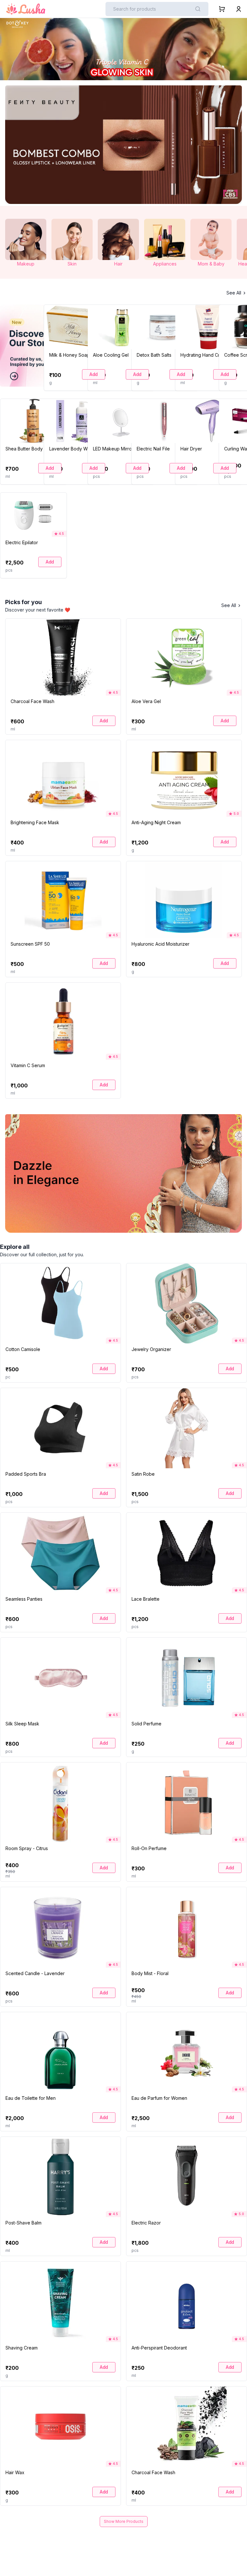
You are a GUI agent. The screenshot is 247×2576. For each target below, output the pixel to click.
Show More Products (124, 2521)
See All (234, 293)
